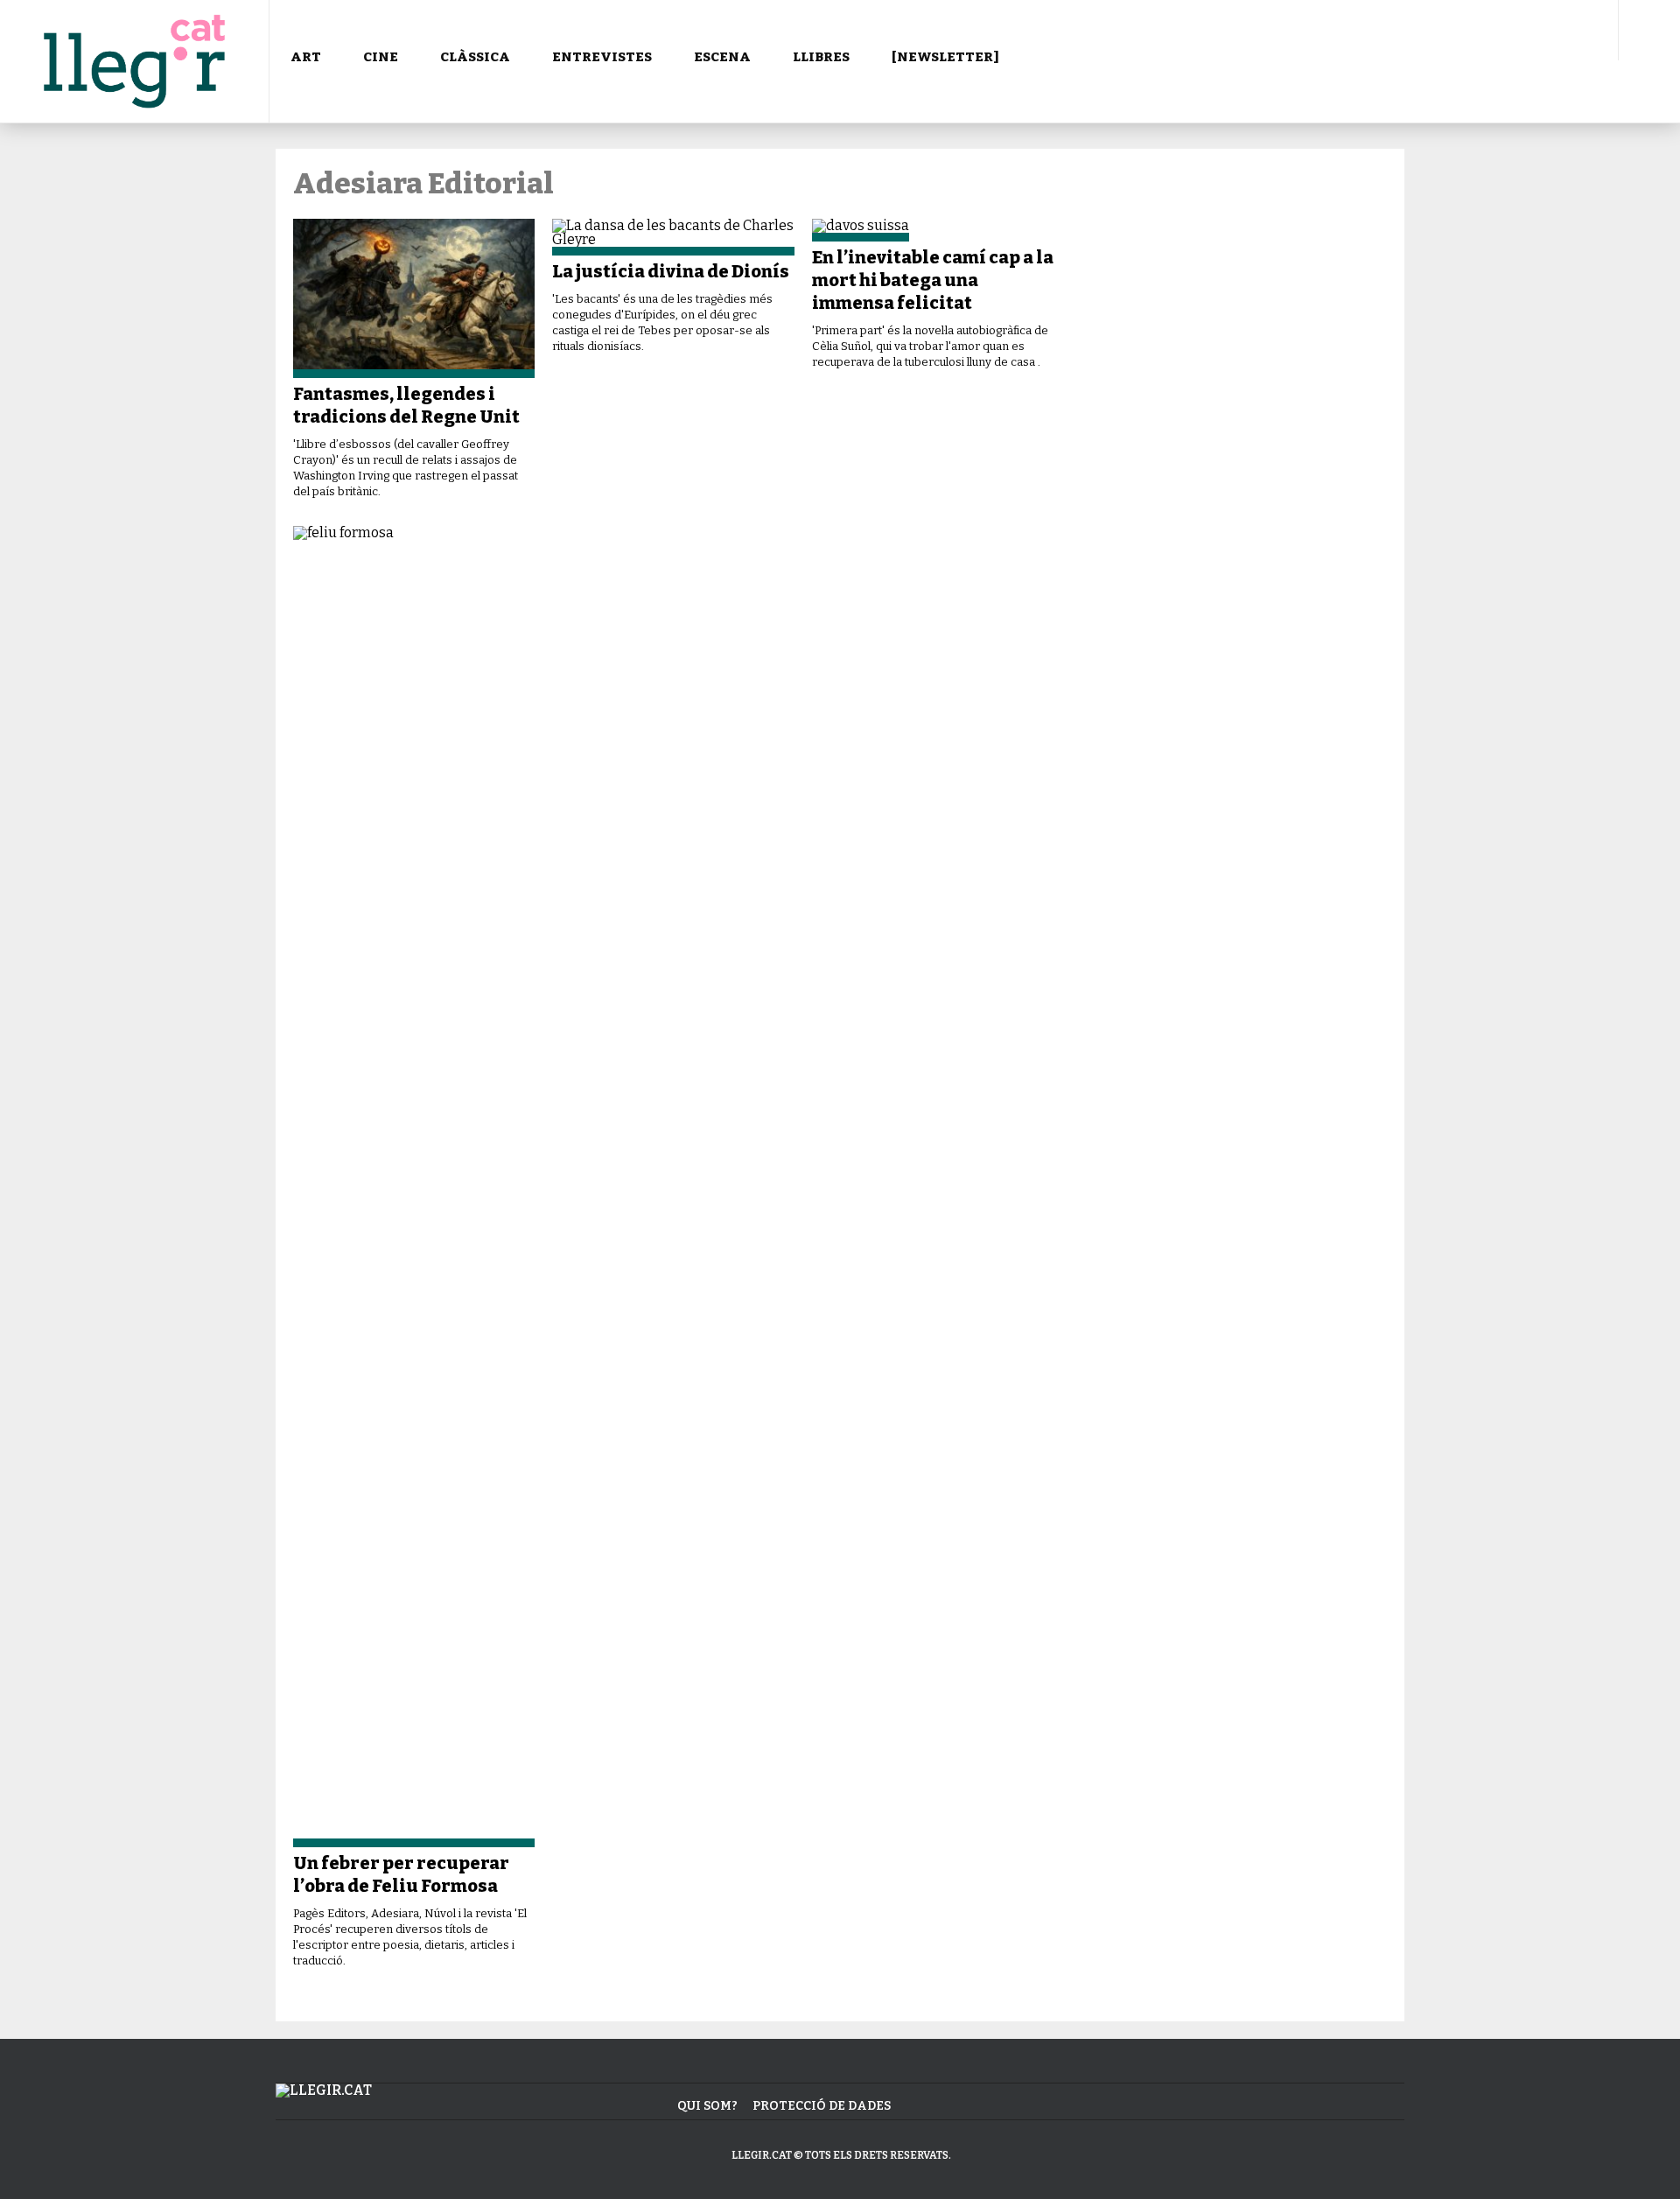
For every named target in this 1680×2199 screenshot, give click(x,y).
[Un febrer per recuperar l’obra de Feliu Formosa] (414, 1187)
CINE (381, 57)
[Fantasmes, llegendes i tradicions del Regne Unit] (414, 298)
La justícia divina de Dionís (671, 271)
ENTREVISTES (602, 57)
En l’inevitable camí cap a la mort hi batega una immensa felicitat (933, 280)
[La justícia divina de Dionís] (673, 237)
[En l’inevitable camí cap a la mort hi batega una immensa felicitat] (933, 230)
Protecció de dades (822, 2106)
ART (306, 57)
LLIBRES (821, 57)
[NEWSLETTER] (945, 57)
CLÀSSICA (475, 57)
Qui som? (707, 2106)
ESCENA (722, 57)
